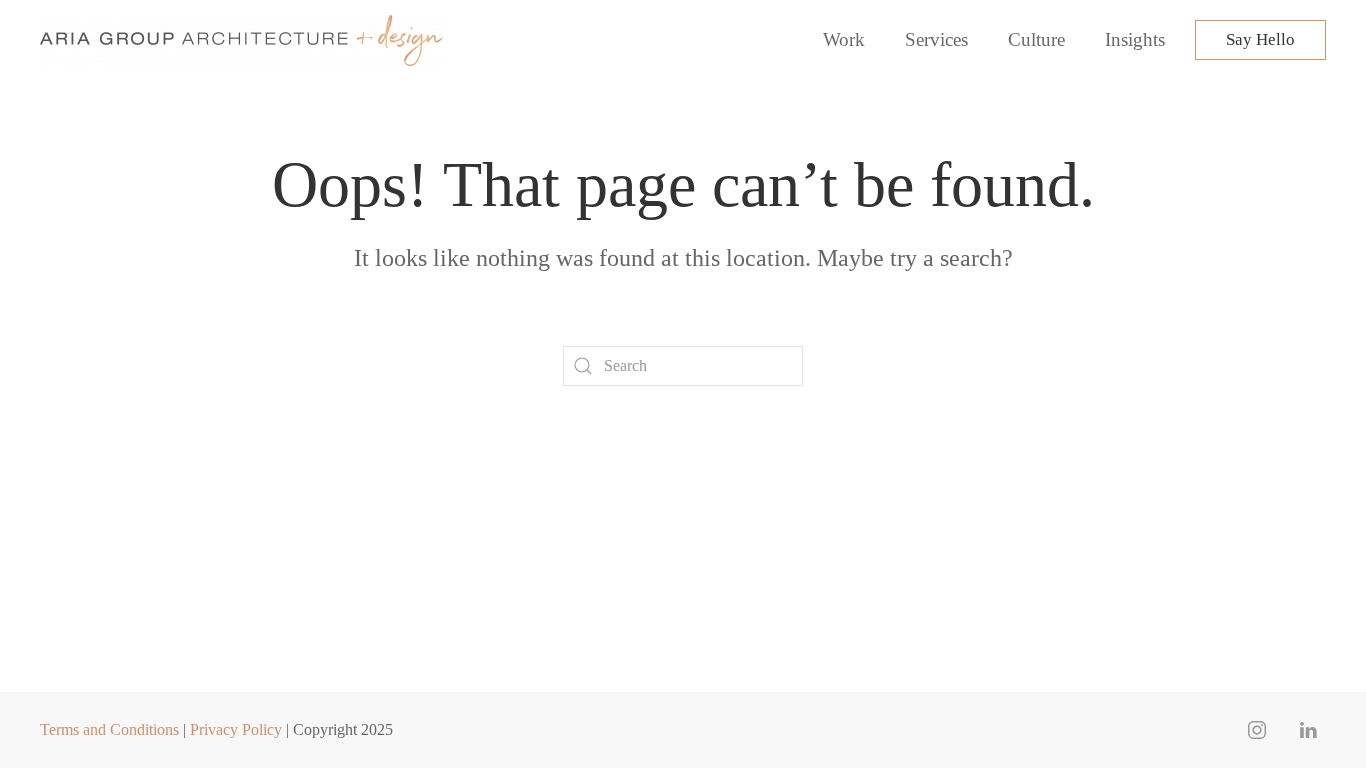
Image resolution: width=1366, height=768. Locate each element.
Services (936, 39)
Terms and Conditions (109, 729)
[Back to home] (244, 40)
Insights (1135, 39)
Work (844, 39)
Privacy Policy (236, 729)
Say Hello (1260, 39)
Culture (1036, 39)
